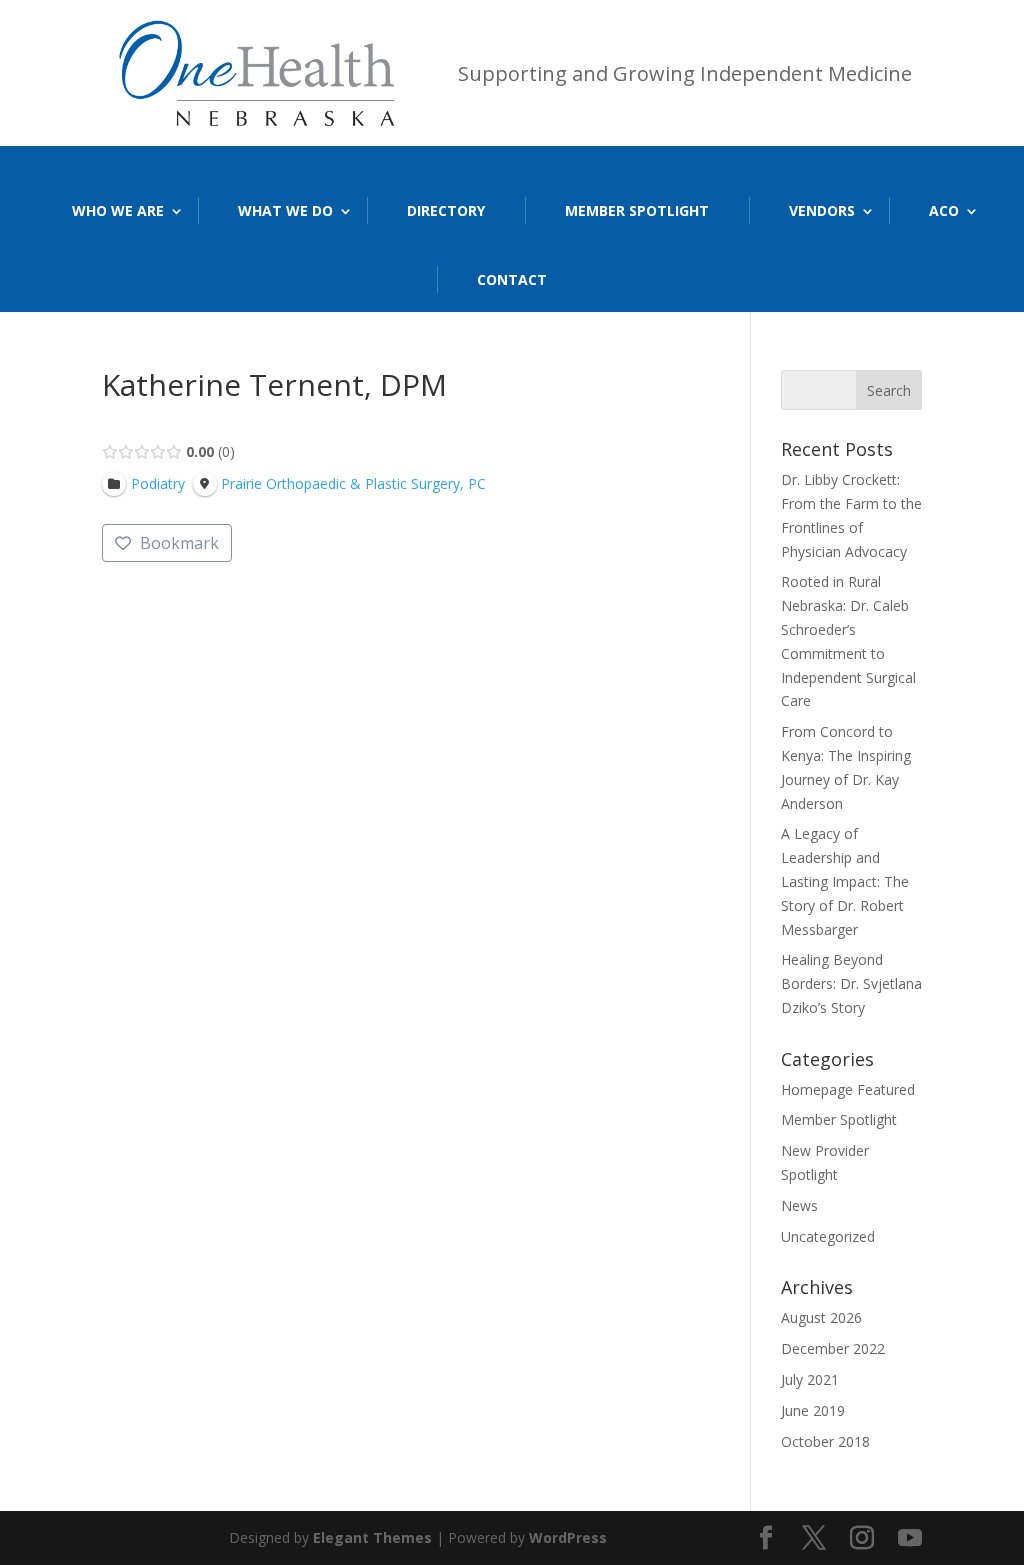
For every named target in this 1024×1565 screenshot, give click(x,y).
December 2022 (833, 1348)
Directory (446, 210)
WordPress (568, 1537)
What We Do (285, 210)
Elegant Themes (372, 1537)
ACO (944, 210)
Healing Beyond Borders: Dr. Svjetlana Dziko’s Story (851, 983)
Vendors (822, 210)
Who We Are (118, 210)
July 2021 (810, 1379)
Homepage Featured (848, 1089)
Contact (512, 279)
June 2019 (813, 1410)
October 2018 (825, 1441)
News (799, 1205)
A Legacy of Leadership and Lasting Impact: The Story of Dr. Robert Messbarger (845, 881)
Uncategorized (828, 1236)
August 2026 (821, 1317)
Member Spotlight (637, 210)
